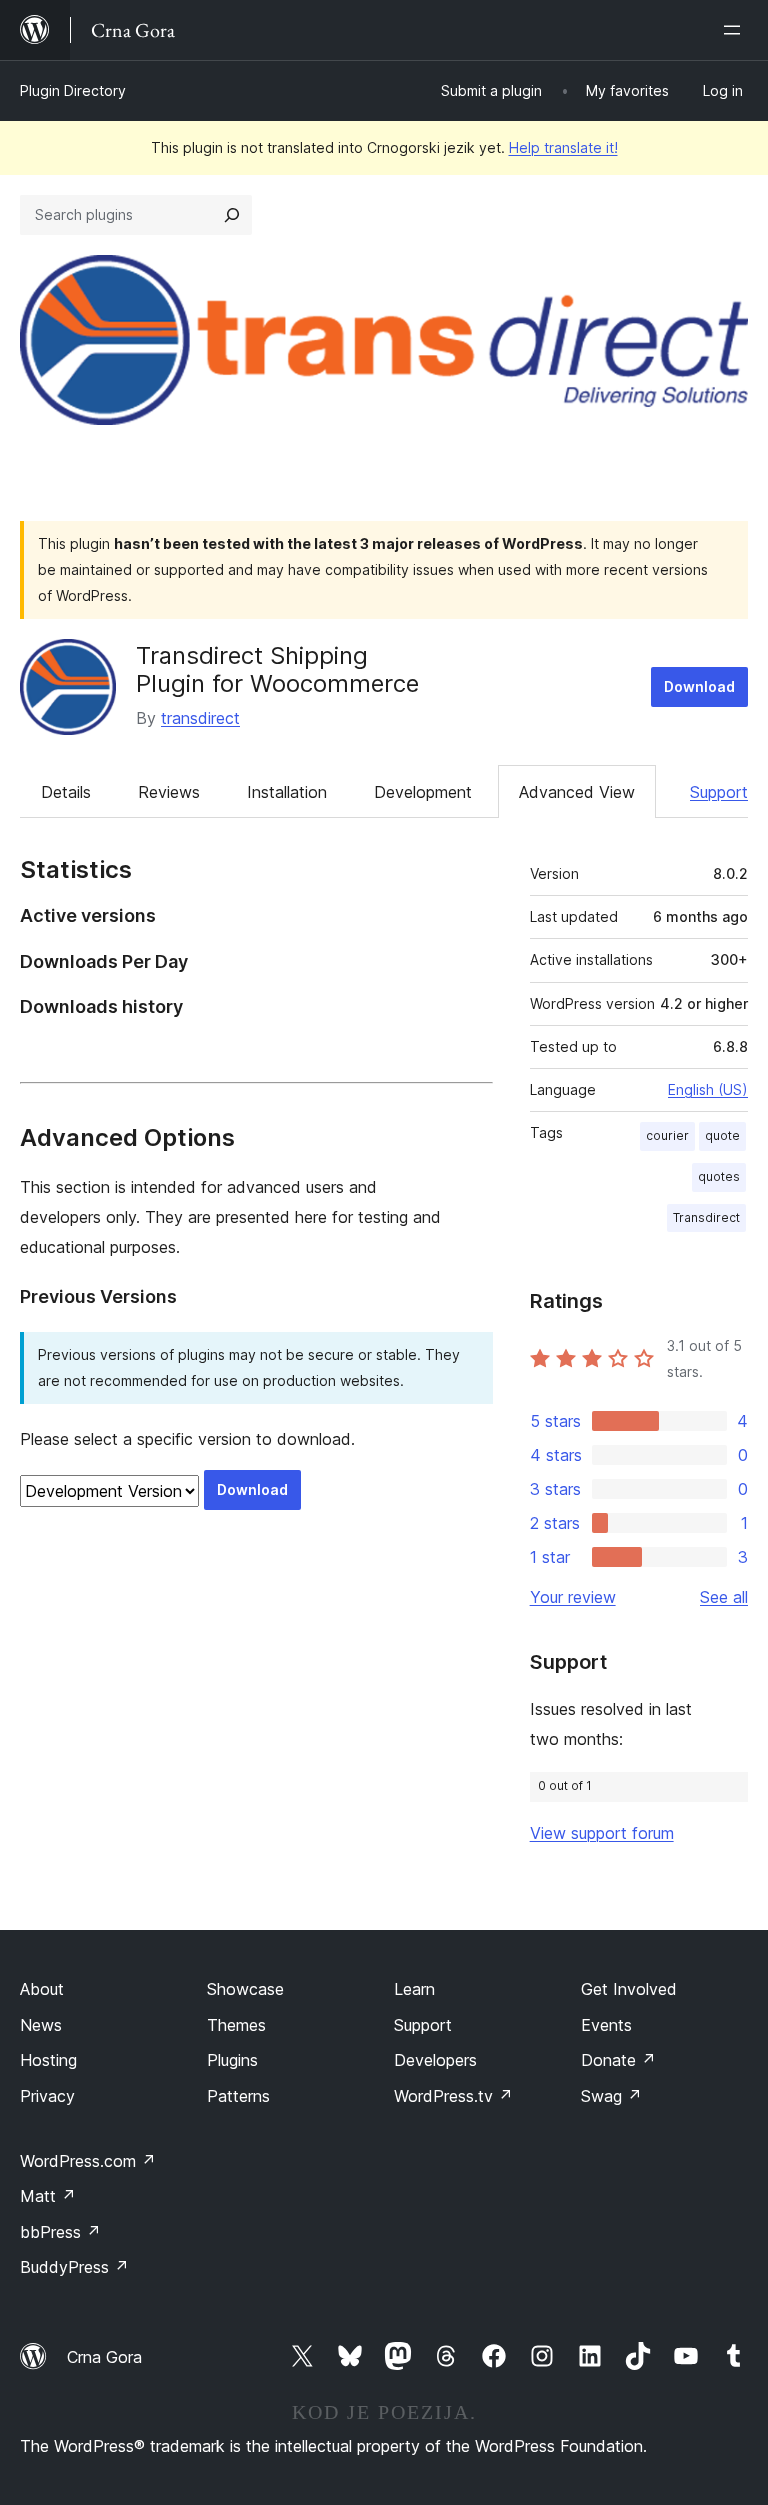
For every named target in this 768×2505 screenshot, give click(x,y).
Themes (236, 2025)
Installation (287, 792)
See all (724, 1597)
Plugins (232, 2060)
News (41, 2025)
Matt (48, 2196)
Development (423, 792)
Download (699, 686)
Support (719, 792)
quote (722, 1135)
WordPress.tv (453, 2096)
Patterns (238, 2096)
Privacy (47, 2096)
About (42, 1989)
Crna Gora (104, 2357)
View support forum (602, 1833)
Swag (611, 2096)
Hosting (48, 2060)
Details (66, 792)
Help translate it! (563, 147)
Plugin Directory (73, 90)
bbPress (60, 2232)
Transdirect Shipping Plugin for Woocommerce (277, 670)
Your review (573, 1597)
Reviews (169, 792)
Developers (435, 2060)
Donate (618, 2060)
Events (606, 2025)
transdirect (200, 718)
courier (667, 1135)
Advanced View (577, 792)
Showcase (245, 1989)
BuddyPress (74, 2267)
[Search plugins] (232, 215)
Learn (414, 1989)
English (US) (708, 1089)
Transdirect (706, 1217)
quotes (719, 1176)
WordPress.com (88, 2161)
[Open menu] (736, 30)
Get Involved (629, 1989)
